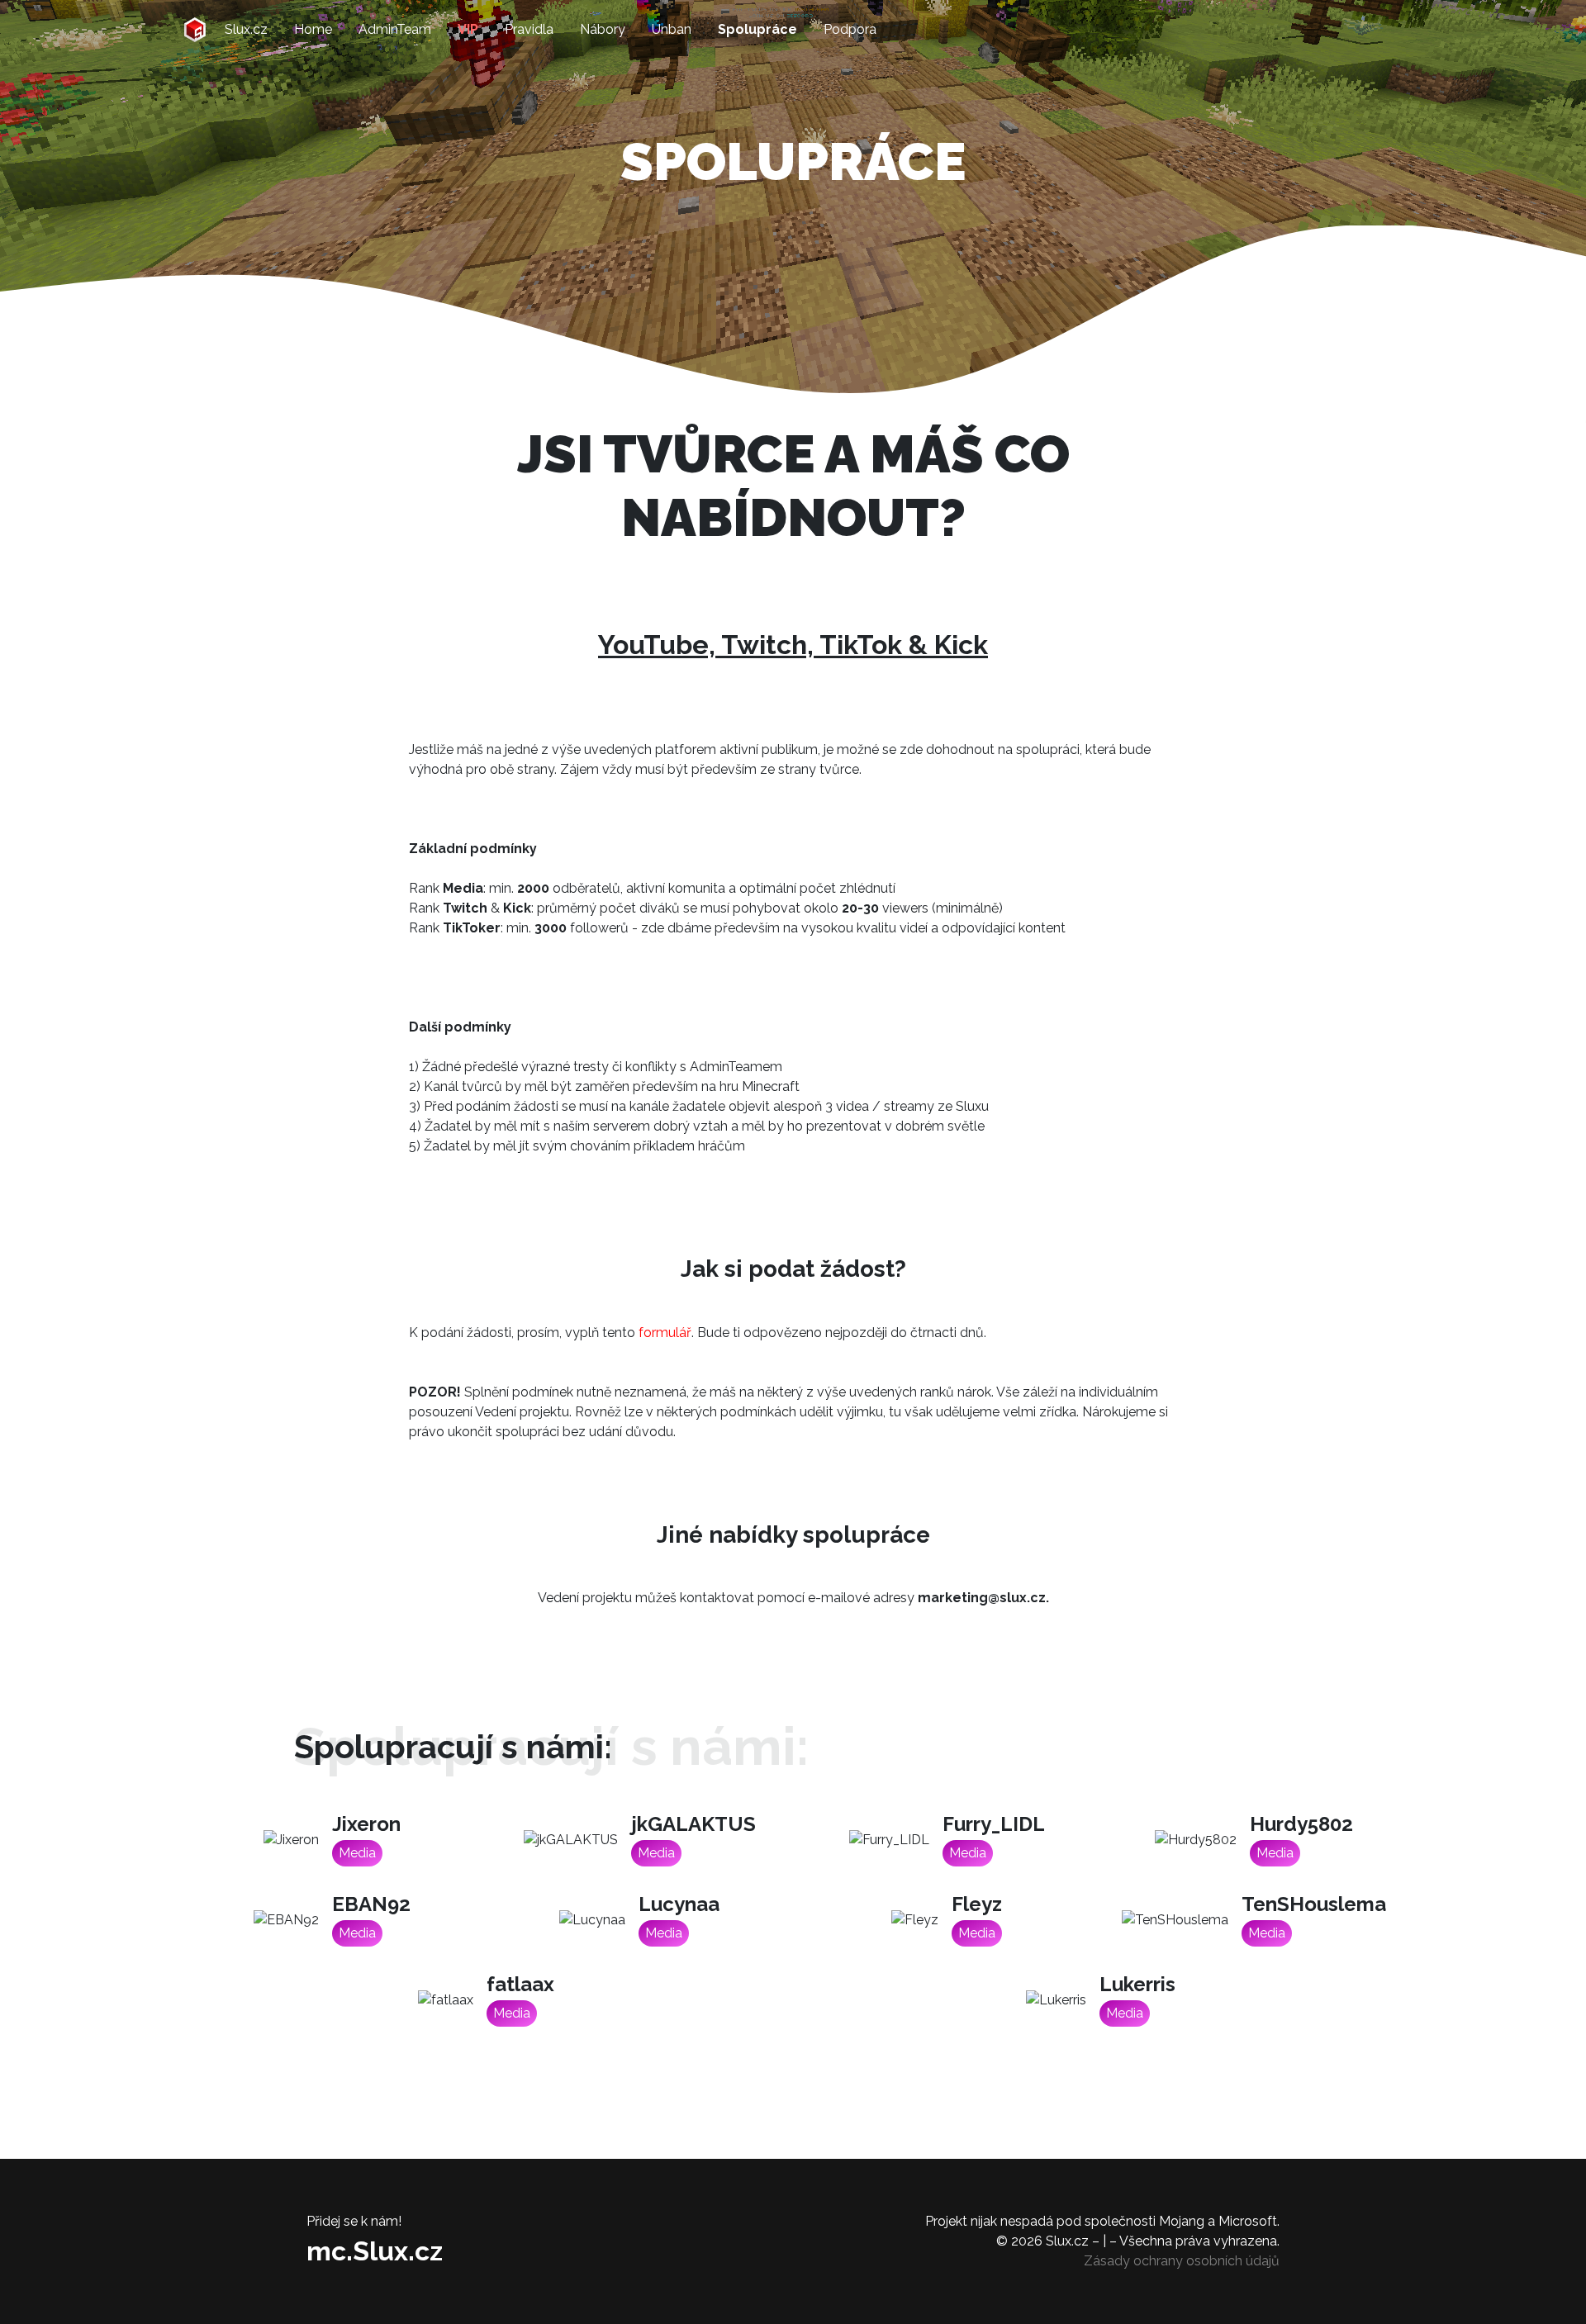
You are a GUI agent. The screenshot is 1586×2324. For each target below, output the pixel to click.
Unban (672, 29)
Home (313, 29)
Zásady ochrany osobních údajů (1182, 2261)
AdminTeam (395, 29)
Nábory (603, 29)
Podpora (850, 29)
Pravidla (529, 29)
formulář (665, 1333)
